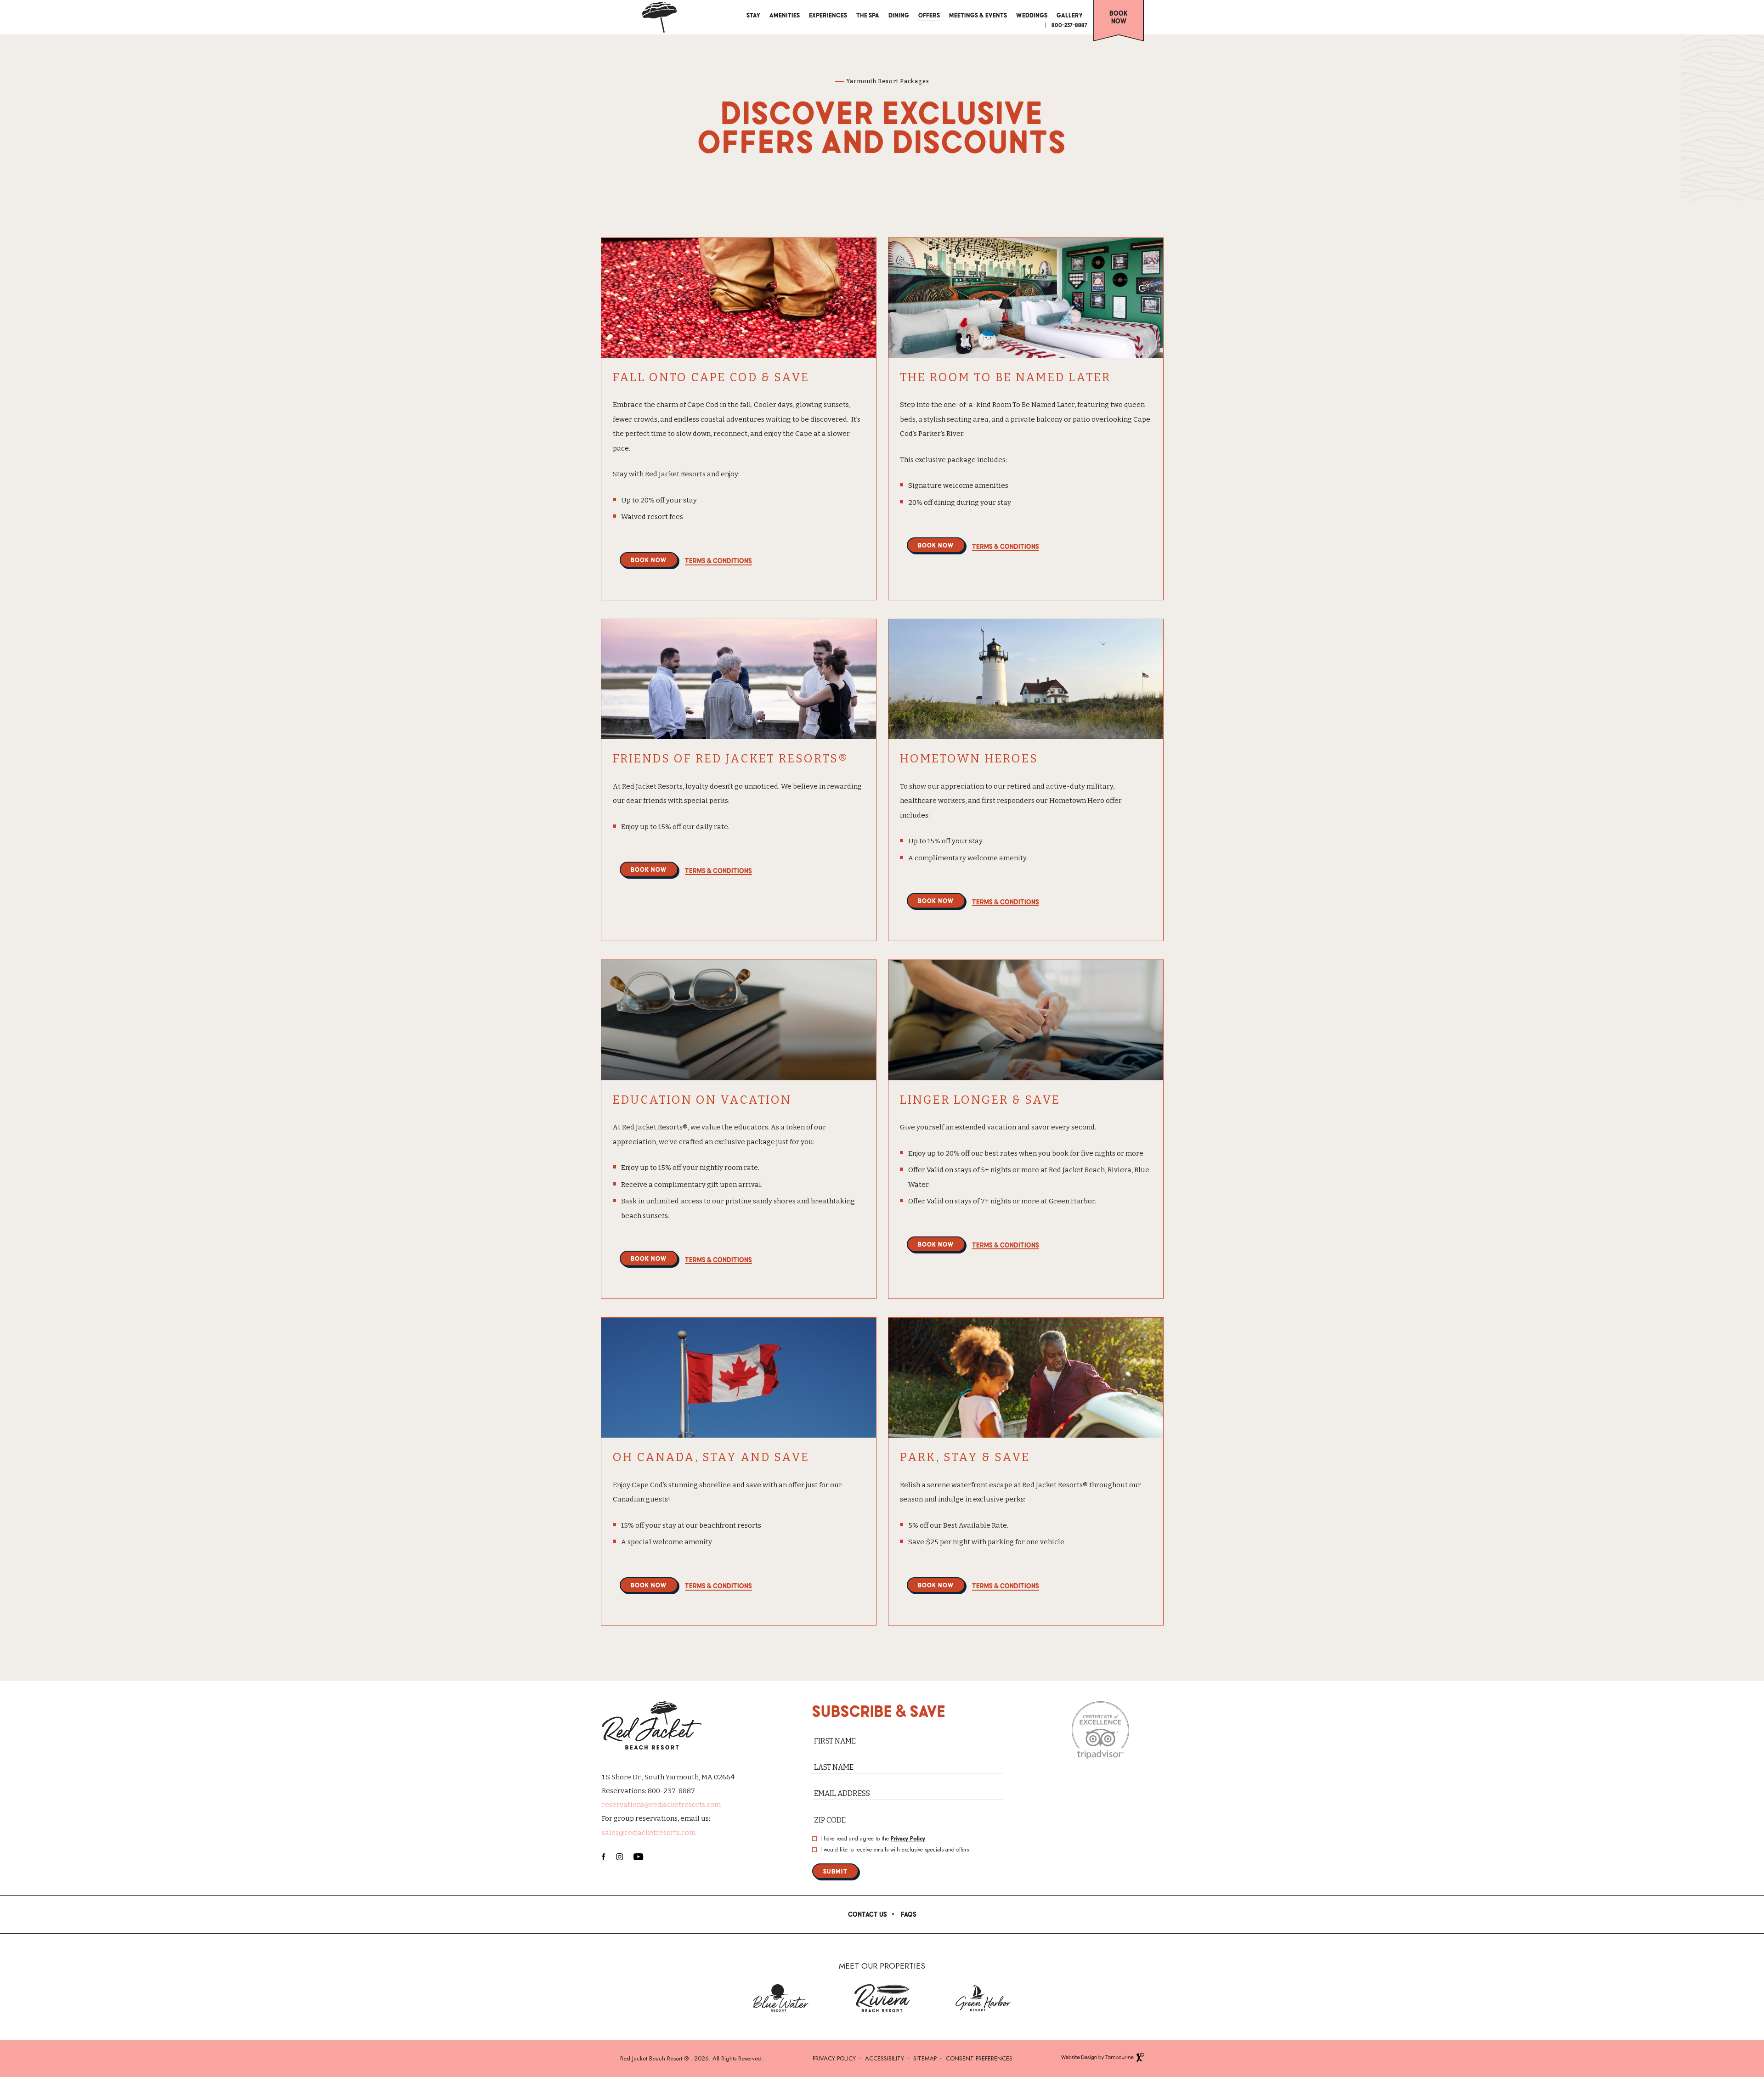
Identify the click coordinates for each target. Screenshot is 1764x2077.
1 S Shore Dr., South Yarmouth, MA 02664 (668, 1777)
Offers (929, 15)
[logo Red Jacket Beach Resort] (659, 17)
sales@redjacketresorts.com (649, 1833)
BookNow (1119, 17)
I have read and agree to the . (874, 1839)
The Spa (868, 15)
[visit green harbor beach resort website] (983, 1998)
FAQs (909, 1914)
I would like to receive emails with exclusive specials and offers (895, 1850)
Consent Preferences (979, 2058)
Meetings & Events (978, 15)
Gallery (1070, 15)
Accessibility (885, 2058)
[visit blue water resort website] (781, 1998)
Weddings (1032, 15)
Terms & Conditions (718, 561)
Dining (899, 15)
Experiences (828, 14)
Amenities (785, 15)
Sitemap (925, 2058)
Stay (753, 15)
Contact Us (868, 1914)
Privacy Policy (908, 1839)
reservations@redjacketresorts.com (661, 1805)
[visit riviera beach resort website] (882, 1998)
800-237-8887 (1069, 25)
